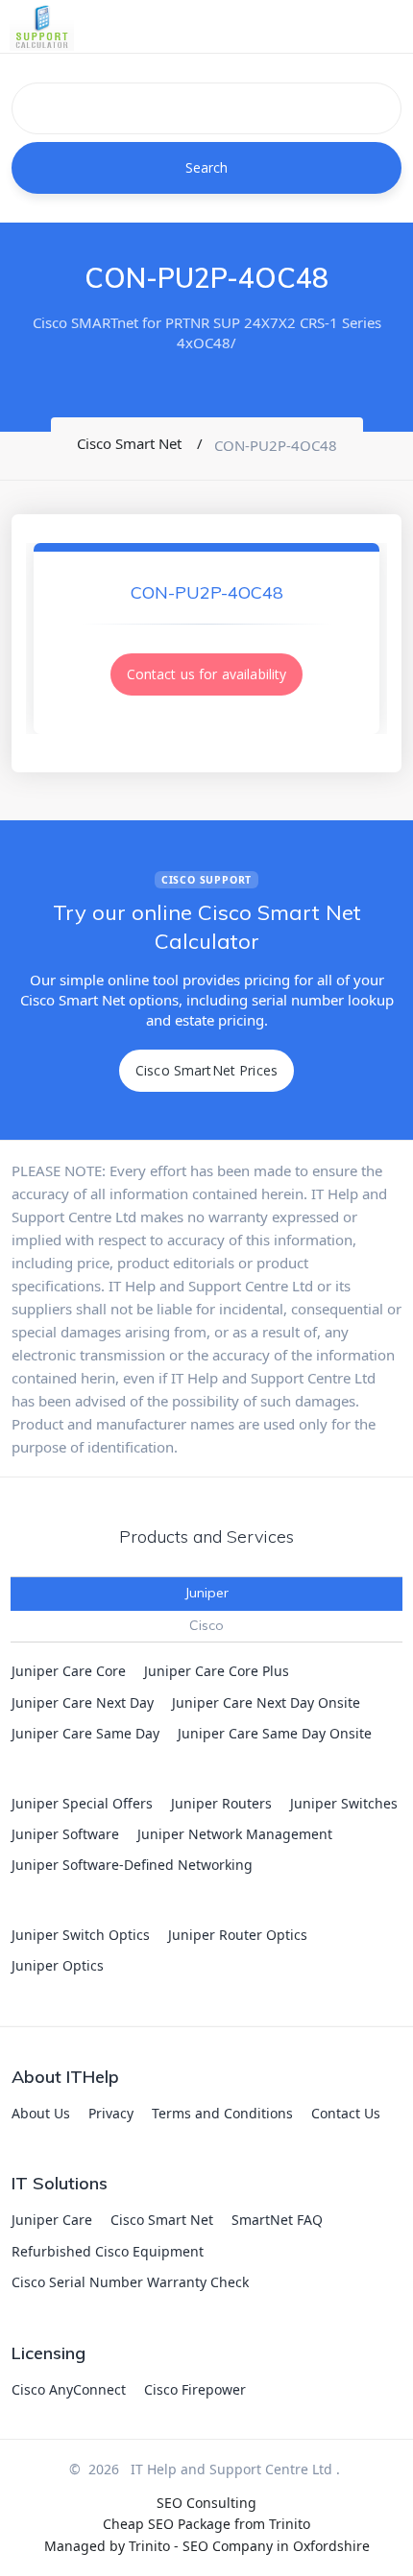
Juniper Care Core (69, 1671)
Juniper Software (65, 1834)
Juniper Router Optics (238, 1935)
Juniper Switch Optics (81, 1935)
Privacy (111, 2113)
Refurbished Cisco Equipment (108, 2251)
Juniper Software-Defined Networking (132, 1865)
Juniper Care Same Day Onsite (275, 1733)
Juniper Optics (58, 1965)
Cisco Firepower (195, 2389)
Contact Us (346, 2113)
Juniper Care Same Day (85, 1733)
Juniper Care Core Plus (217, 1671)
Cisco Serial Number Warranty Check (130, 2282)
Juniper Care (52, 2220)
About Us (41, 2113)
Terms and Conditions (222, 2113)
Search (207, 167)
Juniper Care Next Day (83, 1702)
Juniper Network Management (235, 1834)
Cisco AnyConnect (69, 2389)
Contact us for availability (207, 674)
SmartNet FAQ (277, 2220)
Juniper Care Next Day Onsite (266, 1702)
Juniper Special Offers (82, 1803)
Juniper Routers (221, 1803)
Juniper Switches (344, 1803)
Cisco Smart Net (162, 2220)
